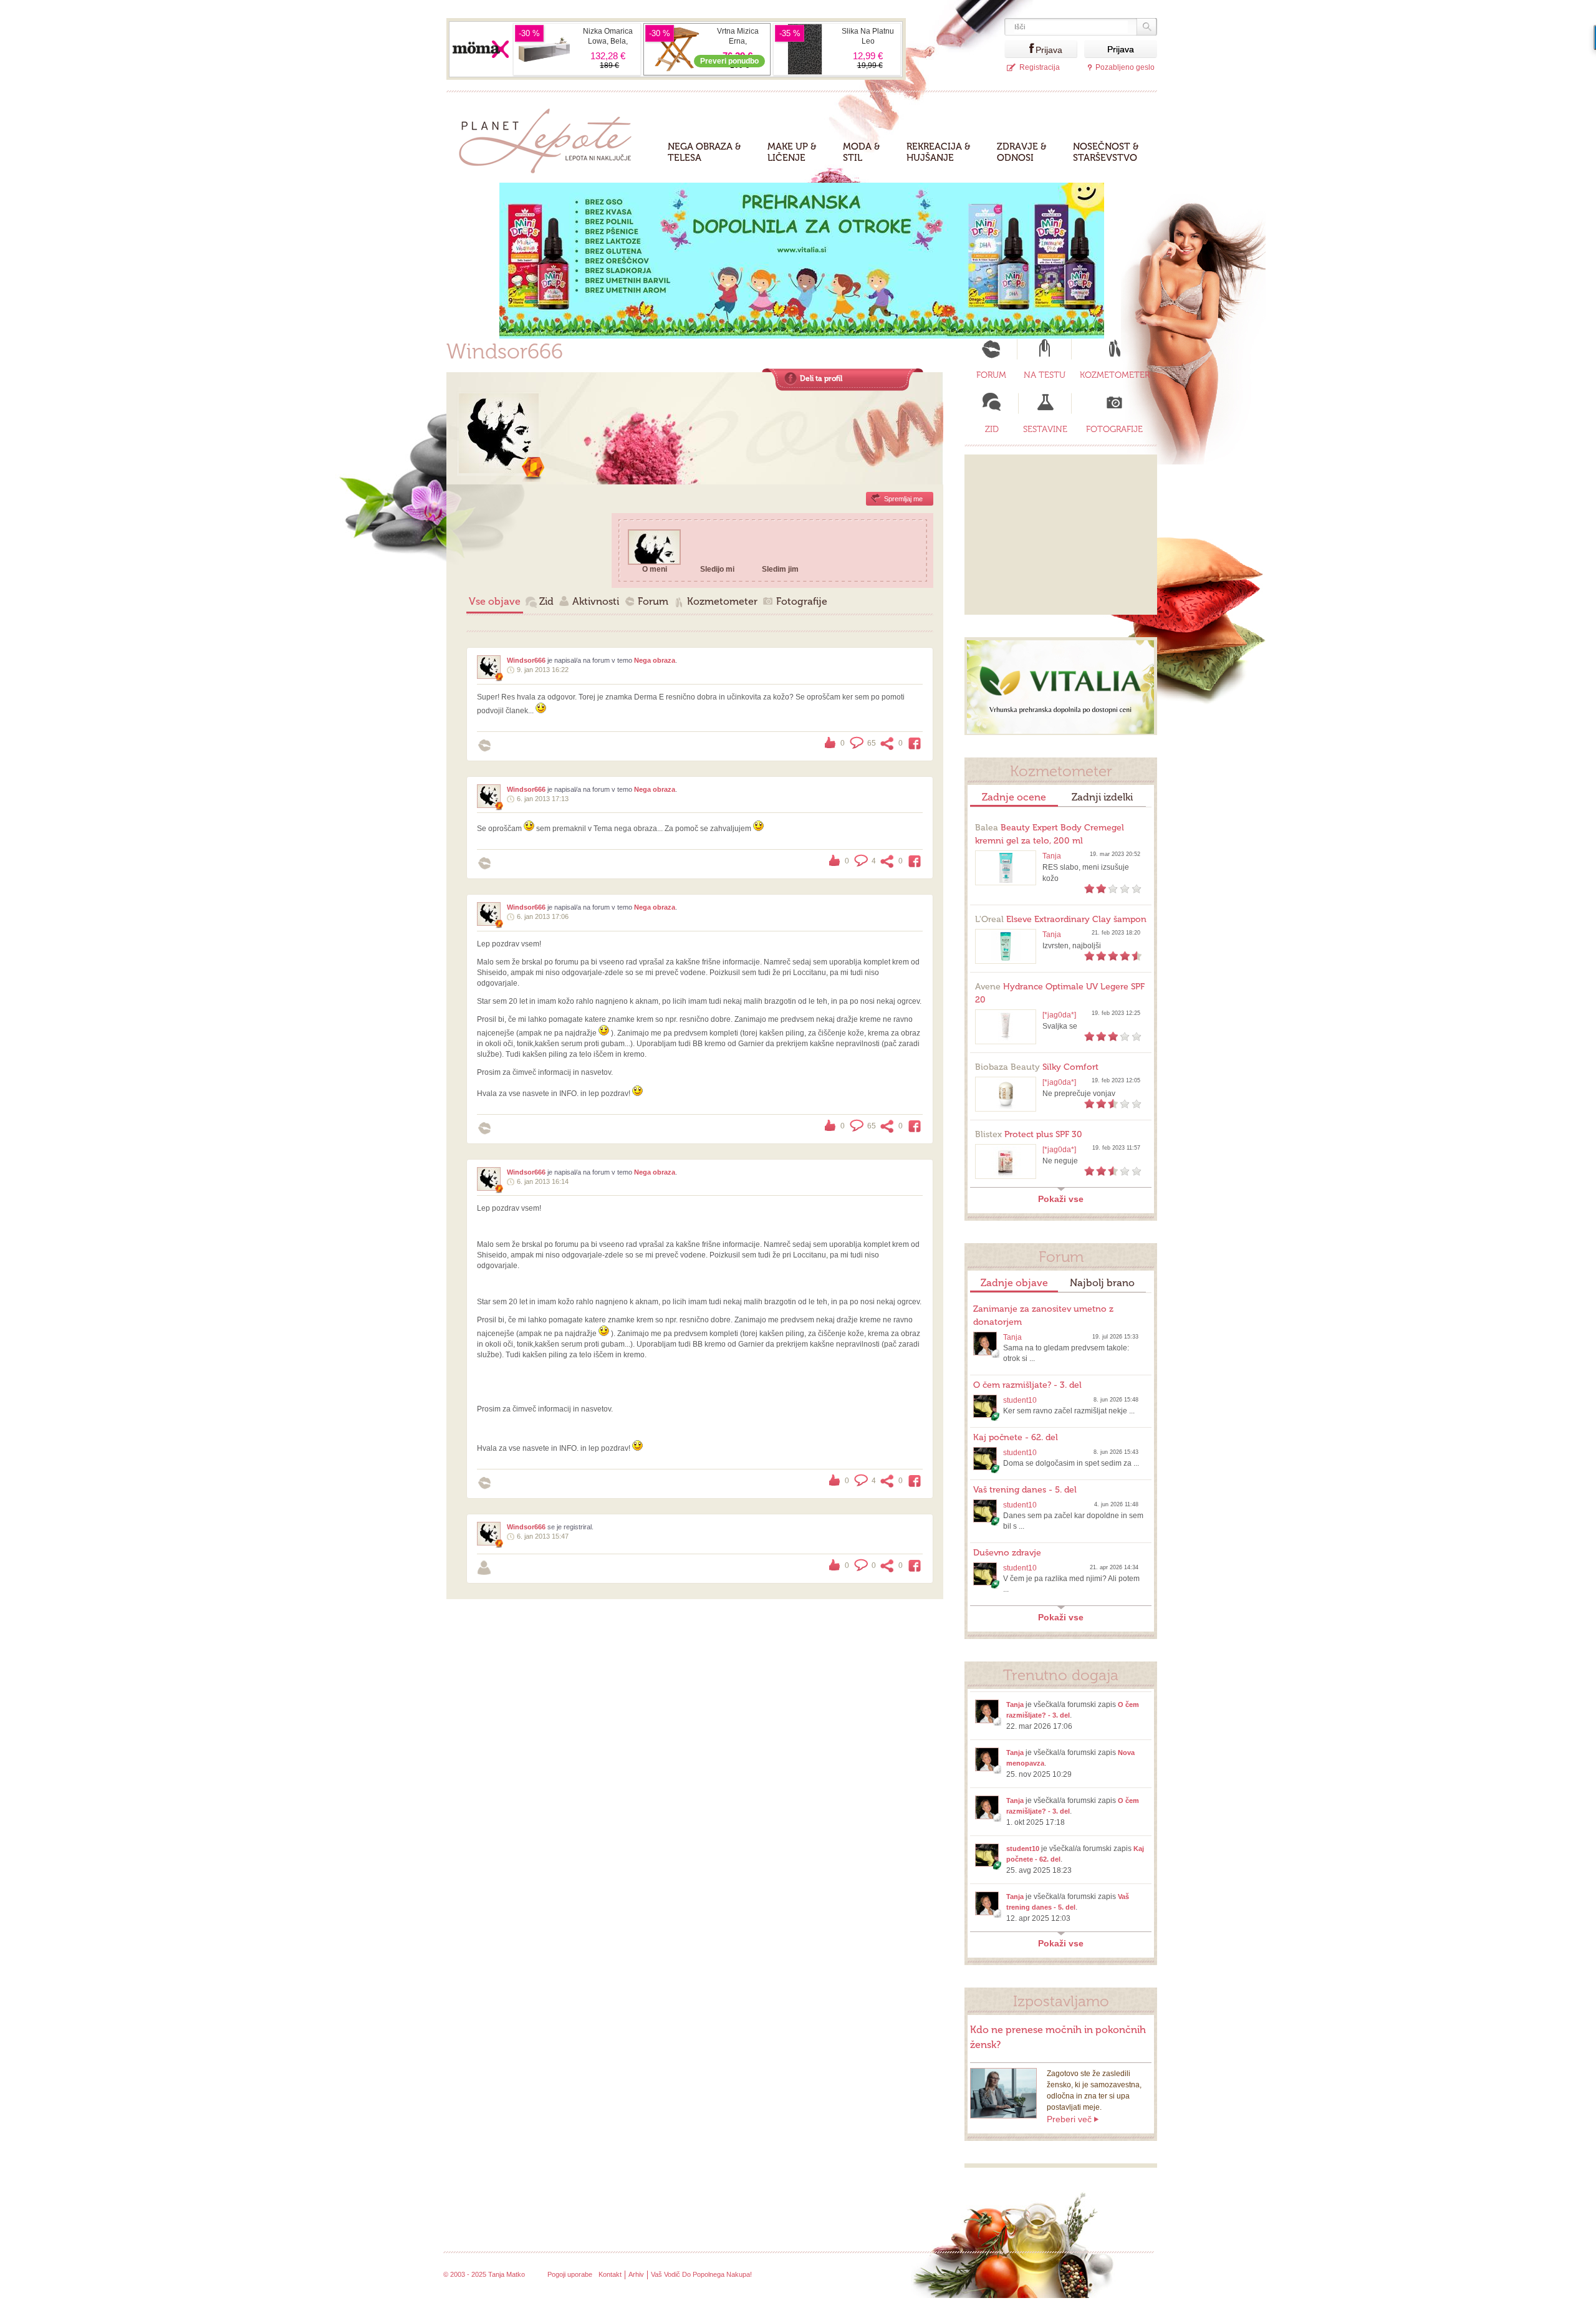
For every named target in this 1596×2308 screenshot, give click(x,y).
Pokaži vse (1061, 1199)
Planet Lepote (550, 137)
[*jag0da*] (1059, 1015)
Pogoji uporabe (570, 2274)
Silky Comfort (1037, 1067)
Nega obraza (655, 660)
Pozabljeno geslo (1125, 67)
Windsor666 (526, 660)
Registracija (1040, 67)
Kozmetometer (722, 601)
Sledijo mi (717, 569)
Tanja (1052, 856)
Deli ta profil (821, 378)
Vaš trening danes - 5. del (1025, 1490)
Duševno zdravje (1007, 1553)
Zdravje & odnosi (1022, 152)
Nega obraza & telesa (704, 152)
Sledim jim (780, 569)
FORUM (991, 375)
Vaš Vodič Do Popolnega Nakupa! (701, 2274)
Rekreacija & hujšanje (939, 152)
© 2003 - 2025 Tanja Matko (484, 2274)
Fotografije (802, 601)
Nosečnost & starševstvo (1106, 152)
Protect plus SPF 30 (1029, 1134)
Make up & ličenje (792, 152)
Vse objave (495, 601)
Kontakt (610, 2274)
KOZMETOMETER (1115, 375)
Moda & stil (862, 152)
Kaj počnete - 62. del (1016, 1437)
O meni (655, 569)
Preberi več (1069, 2119)
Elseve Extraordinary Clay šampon (1061, 919)
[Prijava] (1020, 49)
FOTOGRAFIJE (1114, 429)
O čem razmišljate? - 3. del (1027, 1385)
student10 (1020, 1400)
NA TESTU (1045, 375)
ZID (992, 429)
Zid (546, 601)
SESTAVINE (1045, 429)
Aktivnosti (596, 601)
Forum (653, 601)
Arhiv (636, 2274)
